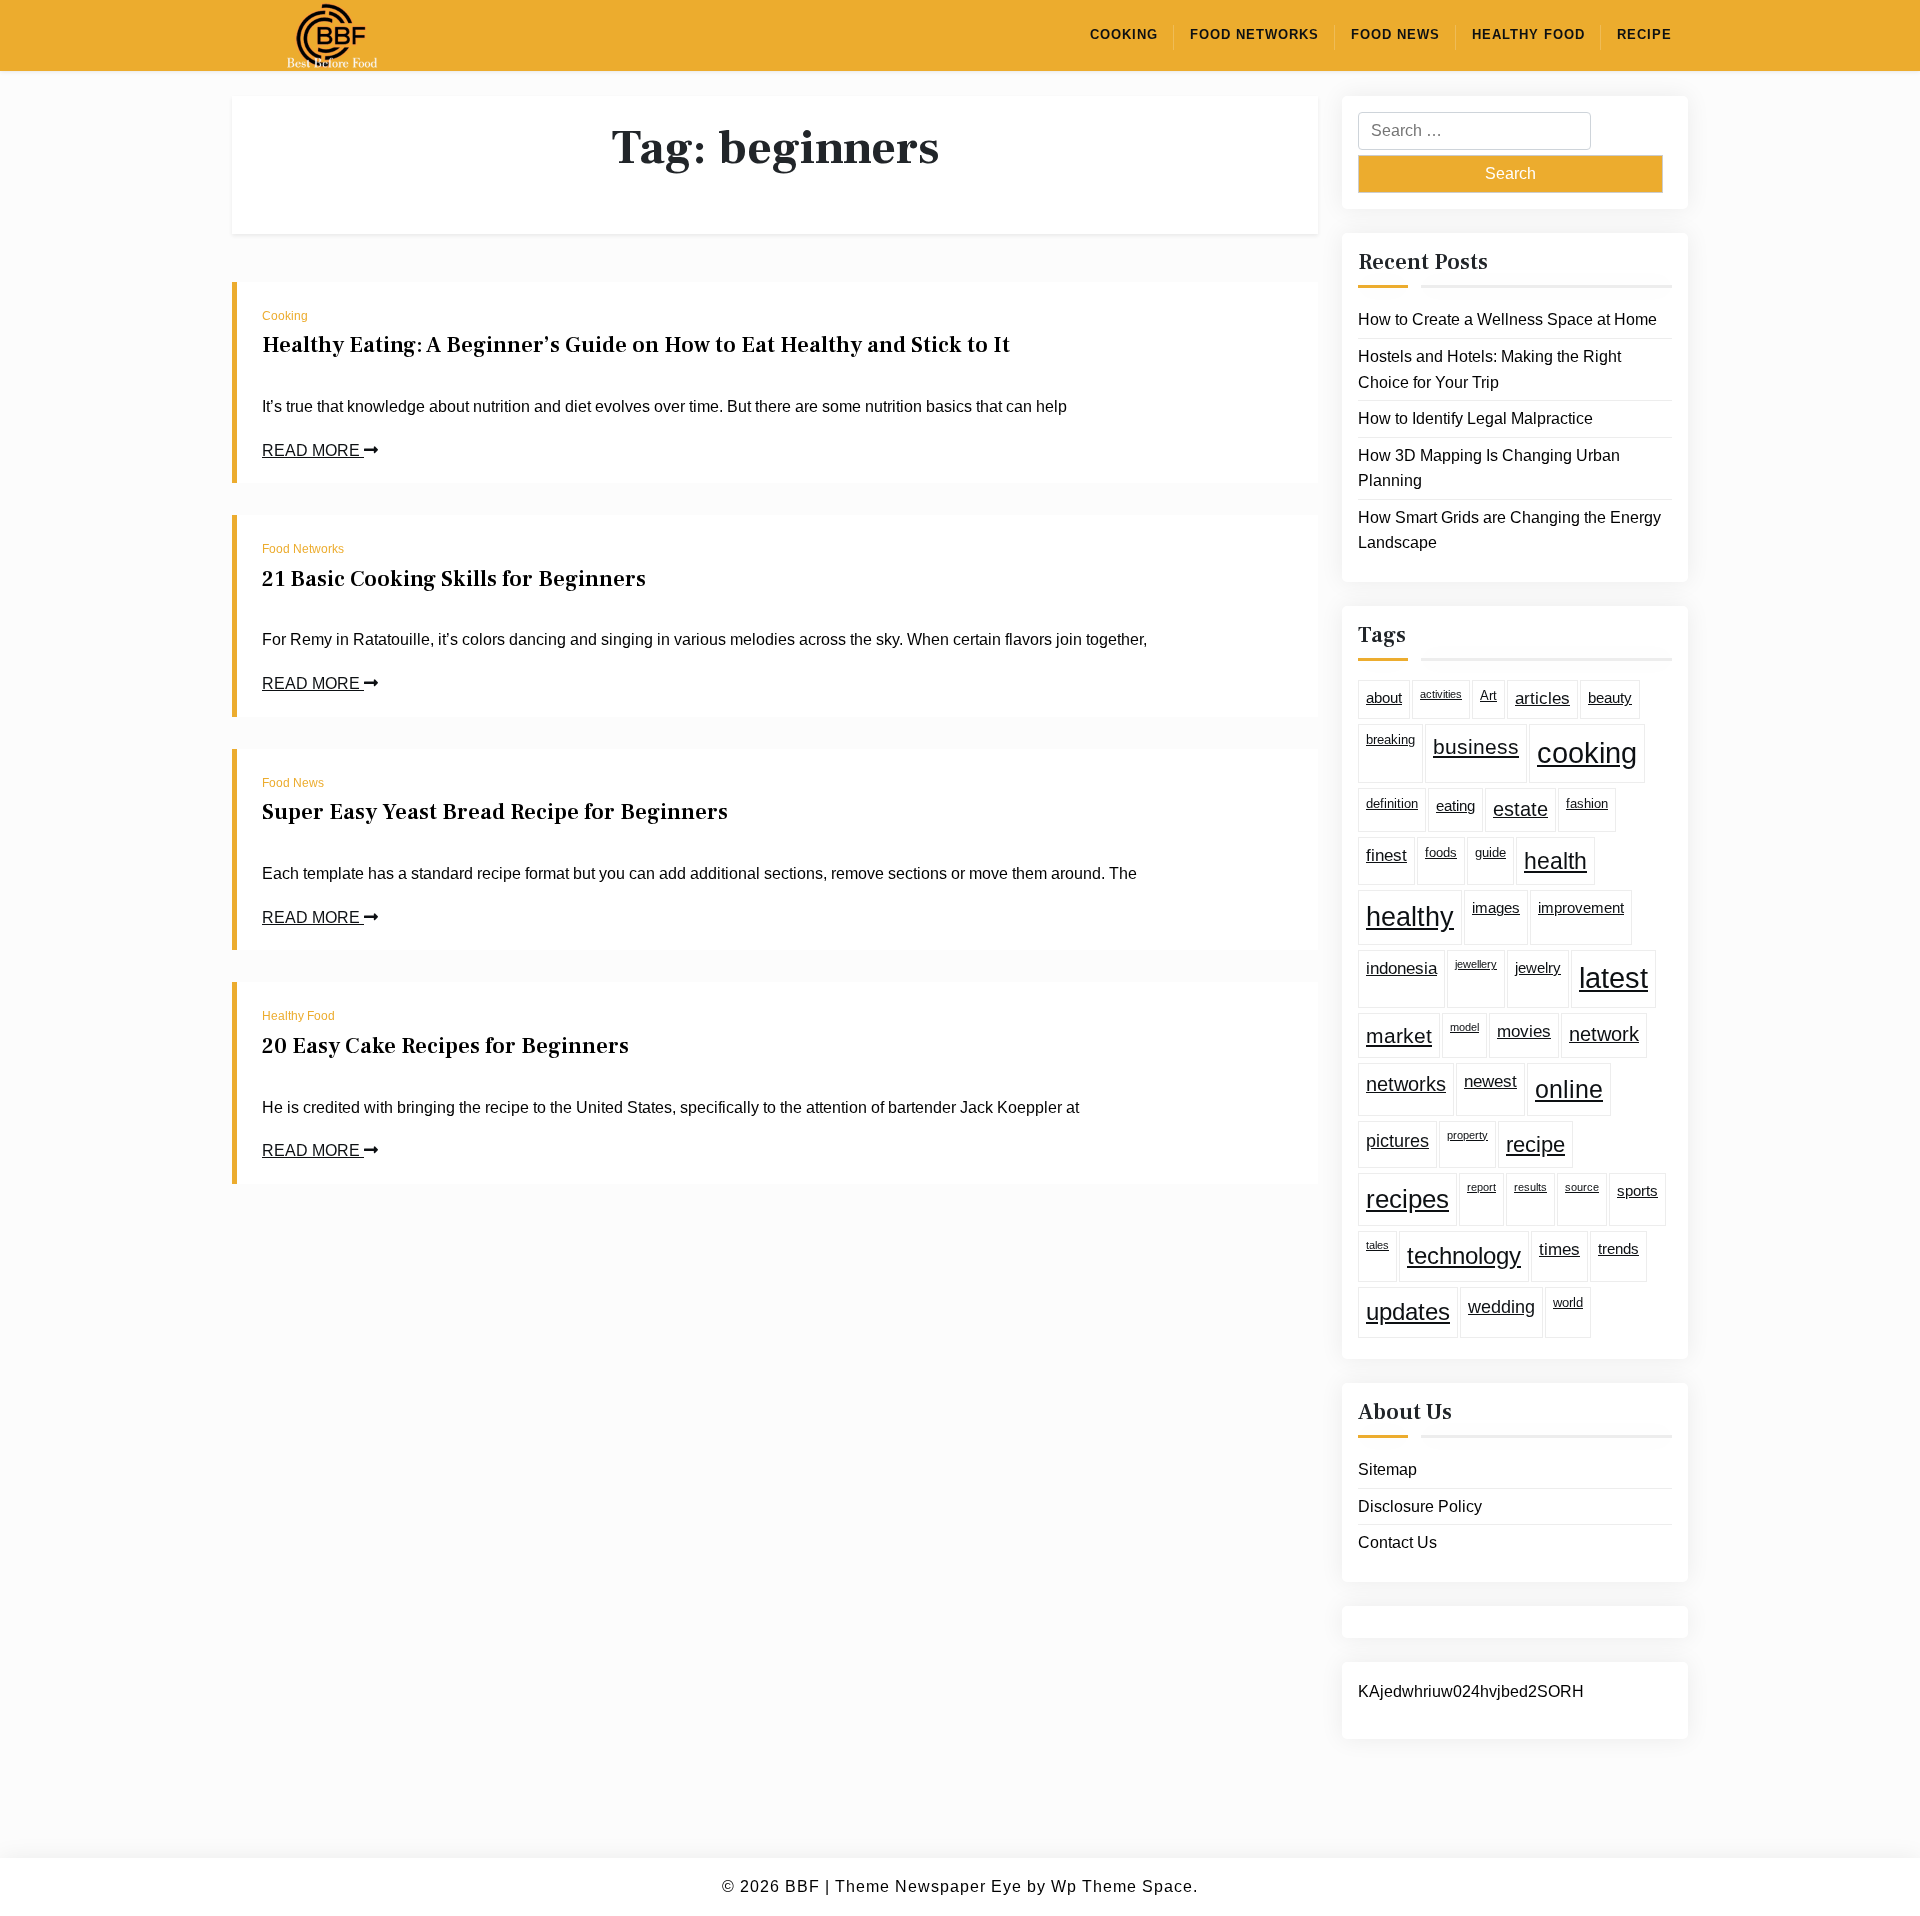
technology (1464, 1255)
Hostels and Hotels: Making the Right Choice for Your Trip (1489, 369)
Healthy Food (1528, 34)
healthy (1410, 917)
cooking (1587, 752)
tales (1377, 1245)
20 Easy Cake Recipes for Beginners (445, 1046)
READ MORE (313, 450)
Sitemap (1387, 1469)
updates (1408, 1311)
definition (1392, 803)
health (1555, 860)
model (1464, 1027)
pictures (1397, 1140)
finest (1386, 854)
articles (1542, 698)
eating (1455, 805)
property (1467, 1134)
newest (1490, 1081)
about (1384, 697)
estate (1520, 809)
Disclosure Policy (1420, 1505)
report (1481, 1187)
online (1569, 1089)
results (1530, 1187)
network (1604, 1034)
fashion (1587, 803)
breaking (1390, 739)
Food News (1395, 34)
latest (1613, 978)
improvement (1581, 907)
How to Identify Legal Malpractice (1475, 418)
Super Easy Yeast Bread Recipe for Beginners (495, 812)
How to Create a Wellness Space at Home (1507, 319)
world (1568, 1302)
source (1582, 1187)
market (1399, 1035)
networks (1406, 1084)
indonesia (1401, 968)
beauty (1610, 697)
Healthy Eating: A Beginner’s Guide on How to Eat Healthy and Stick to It (636, 345)
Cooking (1124, 34)
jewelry (1538, 967)
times (1559, 1249)
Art (1488, 695)
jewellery (1476, 964)
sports (1637, 1190)
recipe (1535, 1143)
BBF (802, 1886)
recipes (1407, 1199)
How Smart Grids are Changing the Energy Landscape (1509, 530)
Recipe (1644, 34)
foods (1441, 851)
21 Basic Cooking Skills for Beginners (454, 579)
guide (1490, 851)
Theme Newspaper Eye (928, 1886)
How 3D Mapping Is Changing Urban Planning (1489, 467)
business (1476, 746)
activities (1441, 694)
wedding (1501, 1307)
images (1496, 907)
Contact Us (1397, 1542)
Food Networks (1254, 34)
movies (1524, 1031)
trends (1618, 1248)
